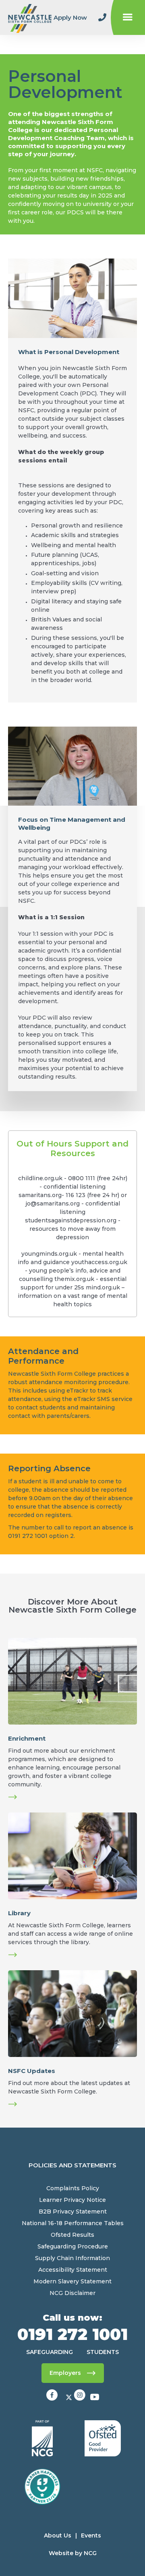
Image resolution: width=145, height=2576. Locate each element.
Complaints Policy (73, 2188)
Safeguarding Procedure (73, 2246)
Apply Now (70, 17)
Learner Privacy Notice (72, 2200)
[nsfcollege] (80, 2398)
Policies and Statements (72, 2165)
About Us (58, 2535)
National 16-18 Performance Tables (73, 2223)
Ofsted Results (72, 2235)
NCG (90, 2553)
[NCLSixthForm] (70, 2398)
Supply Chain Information (72, 2258)
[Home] (30, 17)
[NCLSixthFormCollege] (95, 2398)
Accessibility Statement (73, 2270)
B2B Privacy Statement (73, 2211)
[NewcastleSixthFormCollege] (53, 2398)
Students (103, 2352)
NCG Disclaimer (72, 2293)
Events (91, 2535)
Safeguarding (50, 2352)
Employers (65, 2373)
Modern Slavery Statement (72, 2281)
